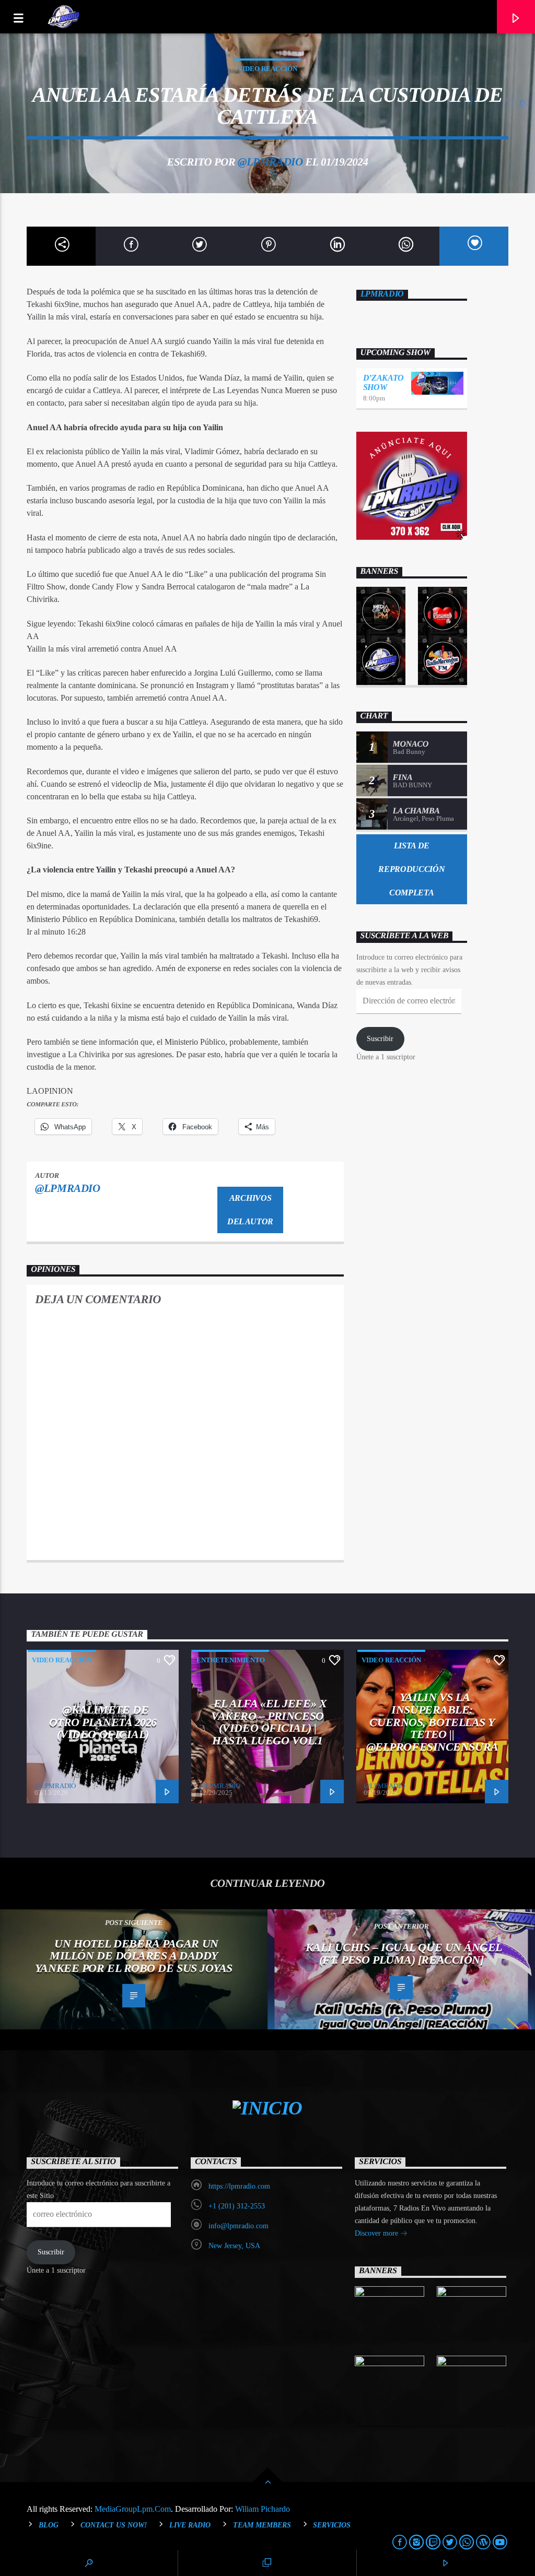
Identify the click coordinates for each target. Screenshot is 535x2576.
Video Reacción (267, 69)
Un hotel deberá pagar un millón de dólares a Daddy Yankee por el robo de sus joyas (134, 1956)
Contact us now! (114, 2525)
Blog (49, 2525)
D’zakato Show (383, 382)
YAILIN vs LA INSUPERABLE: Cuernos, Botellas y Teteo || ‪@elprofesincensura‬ (432, 1722)
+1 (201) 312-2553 (237, 2206)
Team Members (262, 2525)
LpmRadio (382, 294)
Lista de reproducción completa (411, 869)
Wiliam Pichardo (263, 2509)
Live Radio (190, 2525)
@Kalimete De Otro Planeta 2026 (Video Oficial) (103, 1722)
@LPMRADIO (270, 162)
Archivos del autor (250, 1210)
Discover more (377, 2233)
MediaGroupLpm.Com (133, 2509)
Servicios (332, 2525)
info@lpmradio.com (239, 2226)
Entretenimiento (231, 1660)
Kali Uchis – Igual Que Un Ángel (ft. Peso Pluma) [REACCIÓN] (404, 1953)
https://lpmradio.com (239, 2186)
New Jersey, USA (234, 2246)
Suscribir (380, 1039)
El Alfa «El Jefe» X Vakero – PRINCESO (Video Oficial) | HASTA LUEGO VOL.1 (269, 1722)
